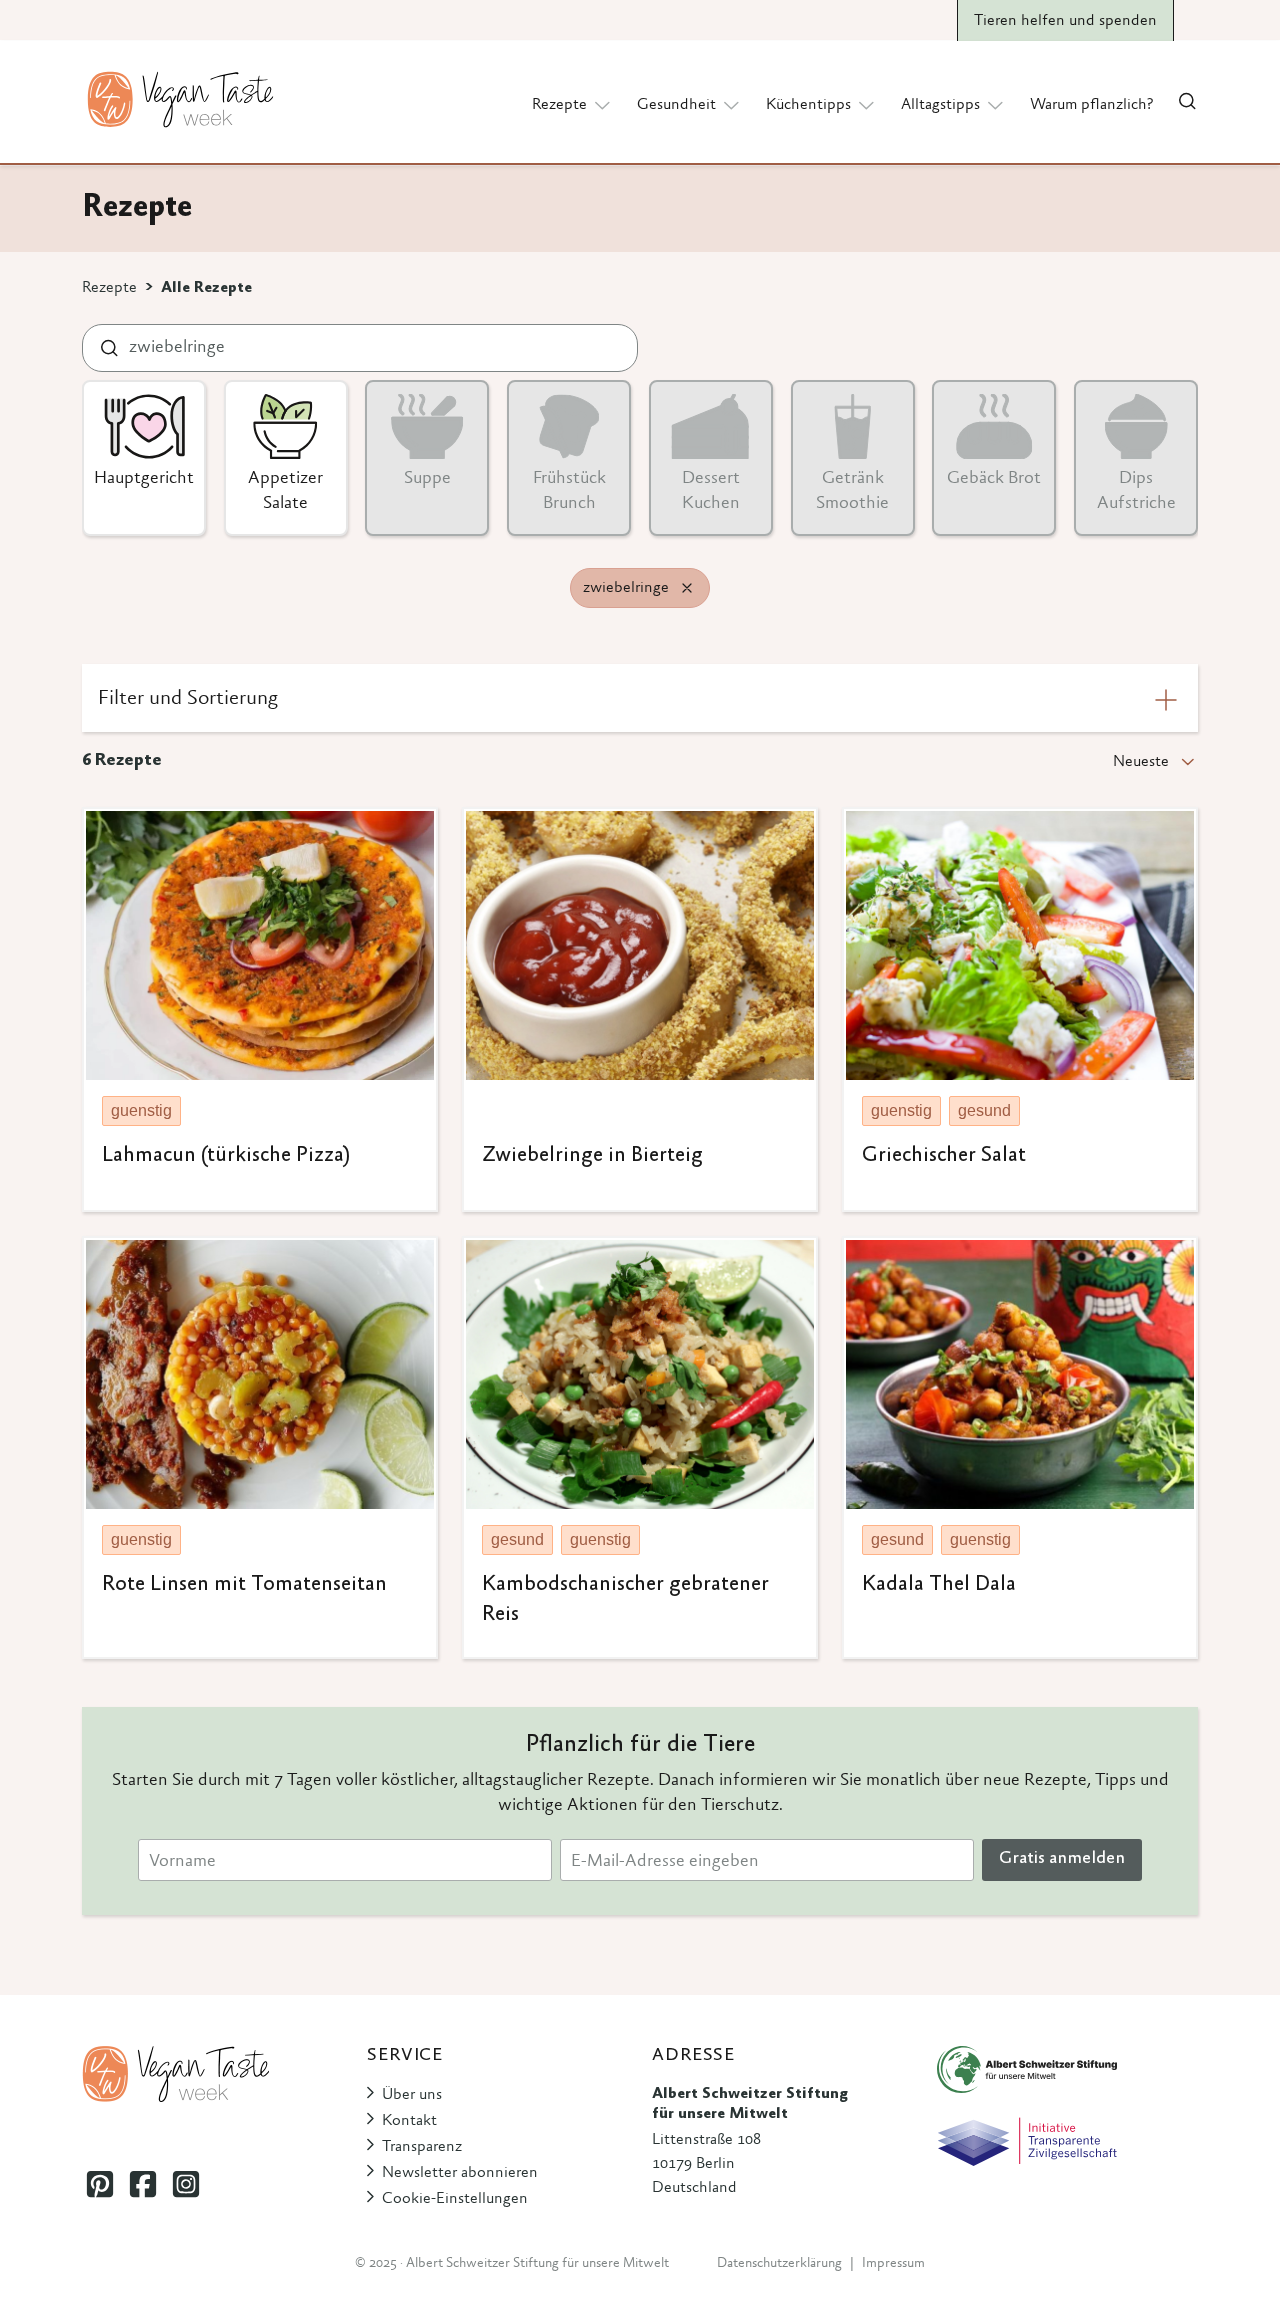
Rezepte (109, 288)
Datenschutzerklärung (779, 2264)
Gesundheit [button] (676, 105)
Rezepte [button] (559, 105)
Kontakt (409, 2121)
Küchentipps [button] (808, 105)
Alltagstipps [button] (940, 105)
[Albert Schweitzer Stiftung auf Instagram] (185, 2183)
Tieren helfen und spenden (1065, 21)
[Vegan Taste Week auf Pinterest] (99, 2183)
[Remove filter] (687, 588)
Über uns (412, 2095)
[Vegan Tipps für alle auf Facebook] (142, 2183)
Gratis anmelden (1062, 1859)
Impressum (893, 2264)
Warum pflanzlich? (1091, 105)
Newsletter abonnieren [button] (460, 2173)
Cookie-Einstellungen (455, 2199)
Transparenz (422, 2147)
